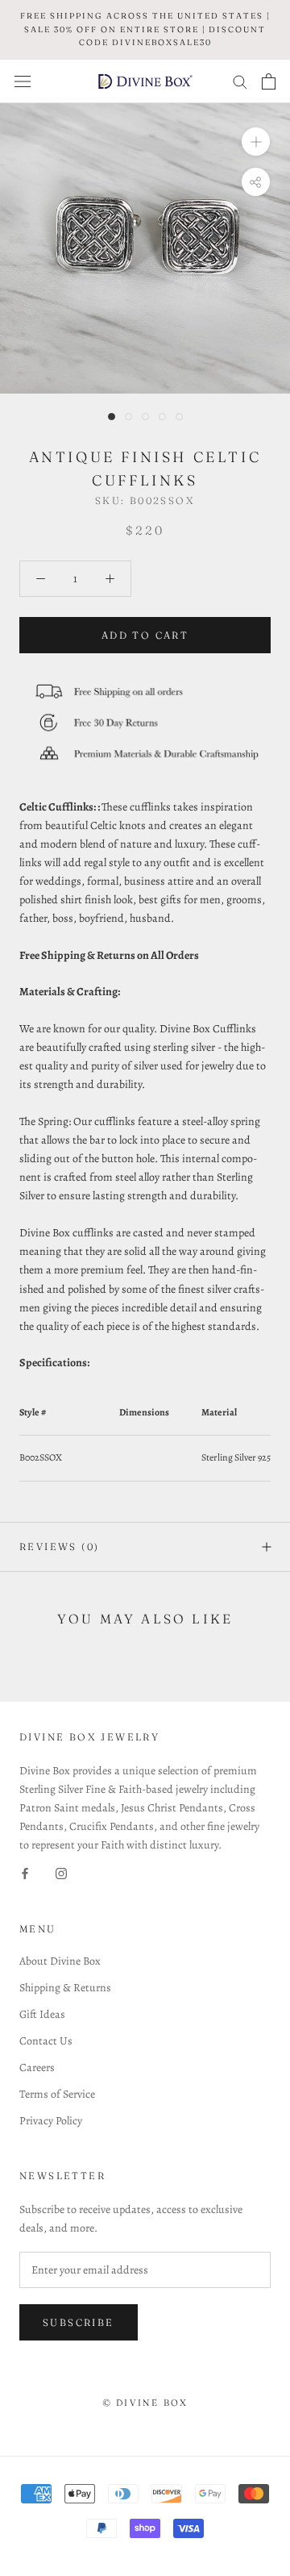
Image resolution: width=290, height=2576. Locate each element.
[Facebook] (25, 1873)
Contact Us (46, 2041)
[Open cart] (269, 81)
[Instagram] (61, 1873)
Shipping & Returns (65, 1988)
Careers (37, 2067)
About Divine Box (60, 1961)
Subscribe (79, 2322)
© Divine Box (145, 2403)
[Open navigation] (23, 81)
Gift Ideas (42, 2014)
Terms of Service (57, 2094)
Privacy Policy (51, 2121)
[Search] (240, 81)
